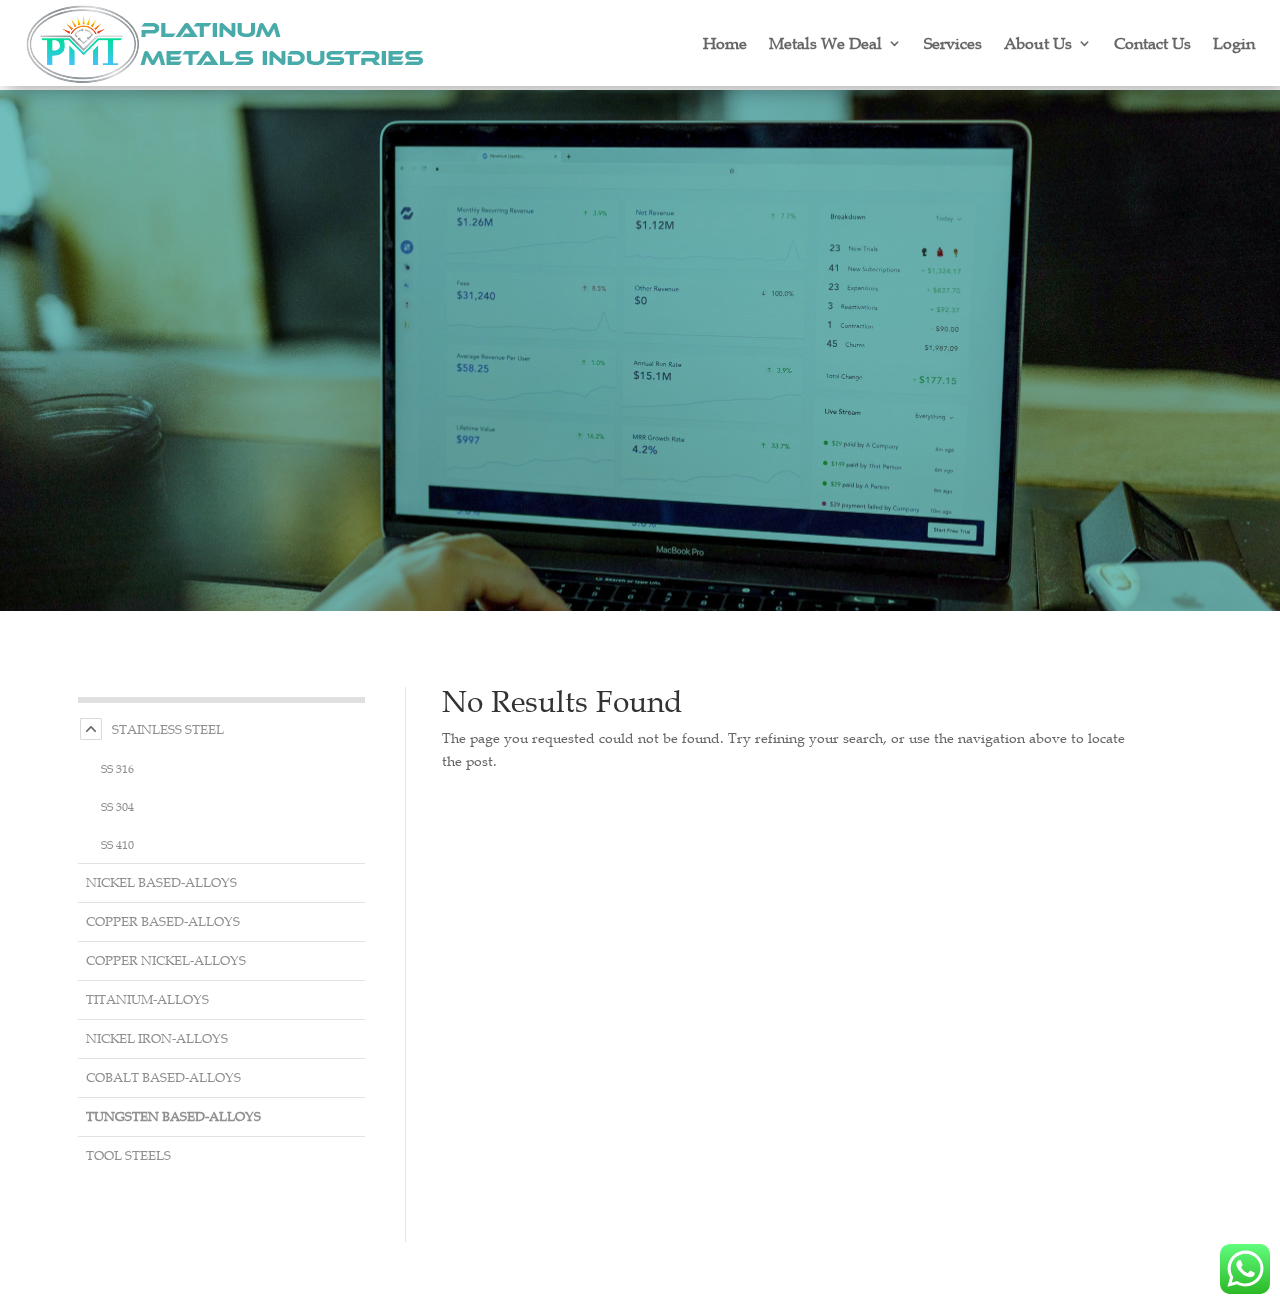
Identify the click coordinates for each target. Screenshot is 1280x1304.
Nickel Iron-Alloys (157, 1038)
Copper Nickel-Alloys (166, 960)
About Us (1038, 43)
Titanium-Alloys (147, 999)
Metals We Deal (825, 43)
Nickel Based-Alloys (161, 882)
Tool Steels (128, 1155)
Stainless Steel (168, 729)
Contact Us (1152, 43)
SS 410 (117, 844)
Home (725, 43)
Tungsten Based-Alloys (173, 1116)
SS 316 (117, 768)
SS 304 (117, 806)
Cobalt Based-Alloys (163, 1077)
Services (953, 43)
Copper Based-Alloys (163, 921)
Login (1234, 43)
